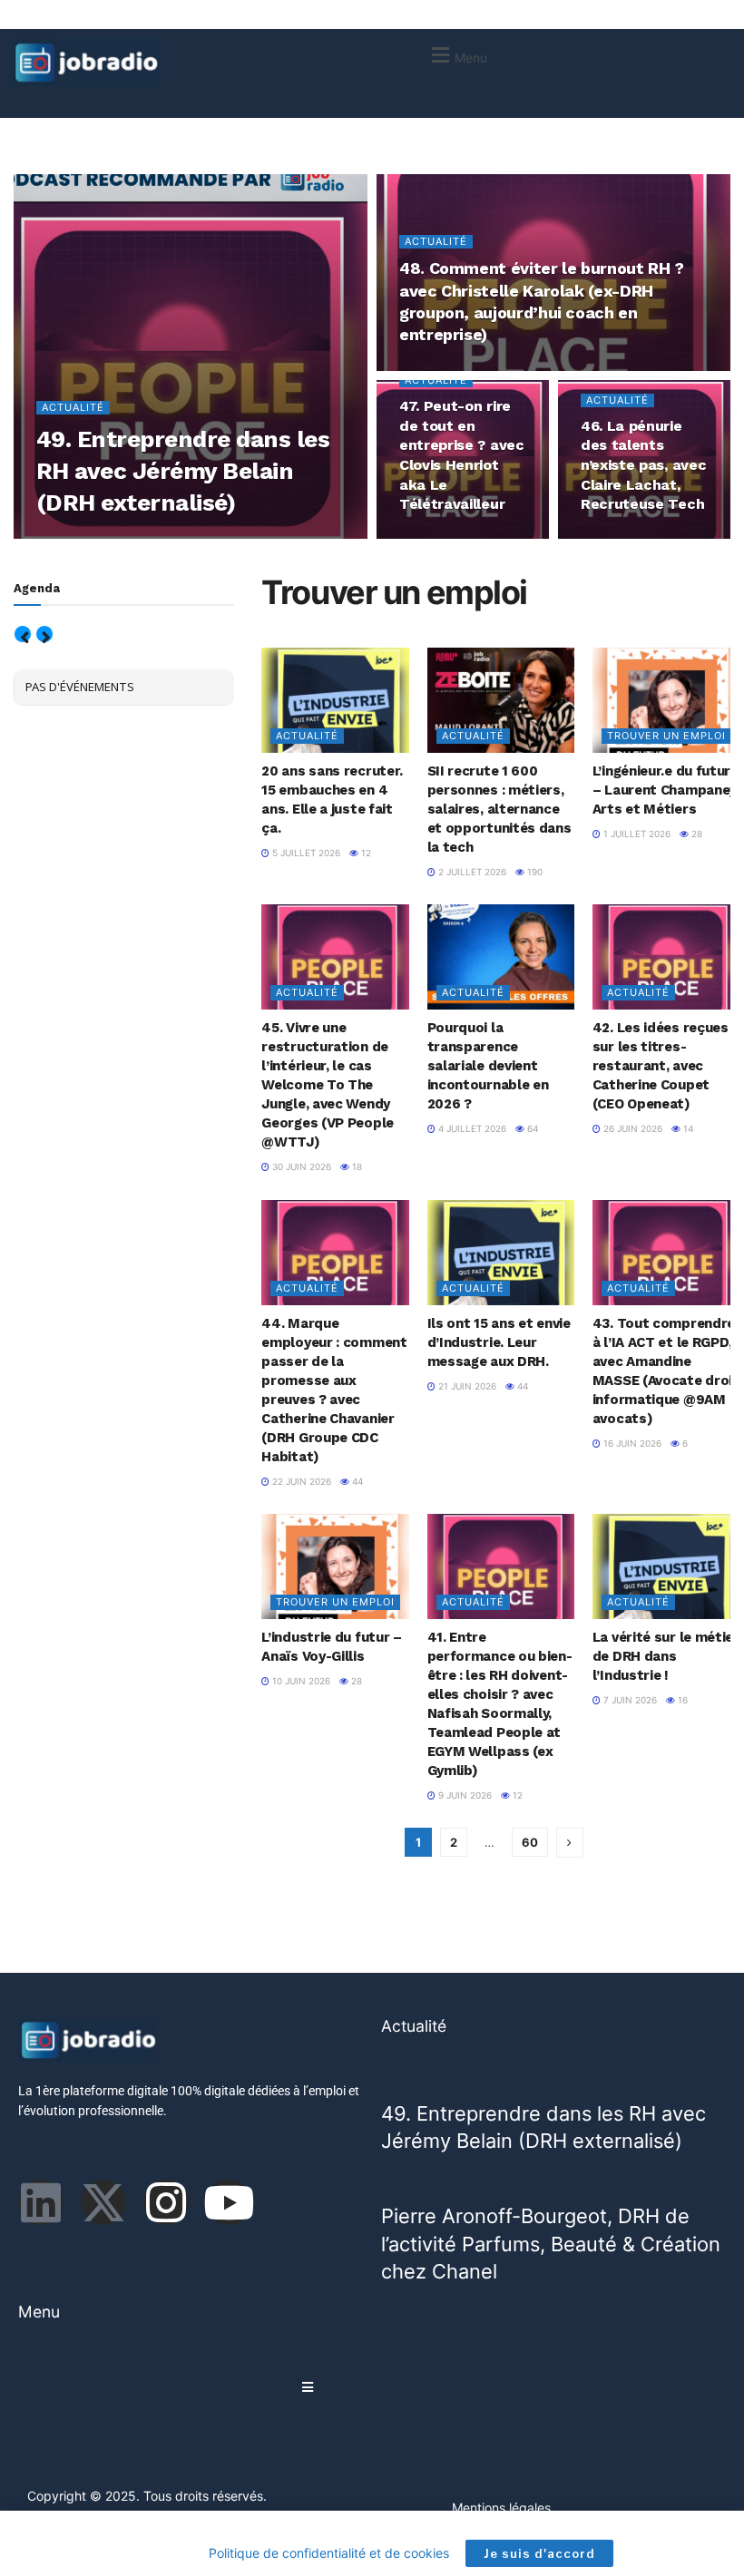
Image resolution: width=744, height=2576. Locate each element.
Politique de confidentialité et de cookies (329, 2553)
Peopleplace (88, 538)
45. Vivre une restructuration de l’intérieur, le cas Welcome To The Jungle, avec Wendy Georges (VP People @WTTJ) (328, 1085)
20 (508, 538)
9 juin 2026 (464, 1795)
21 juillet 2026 (445, 369)
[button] (457, 55)
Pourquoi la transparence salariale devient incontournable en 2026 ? (488, 1066)
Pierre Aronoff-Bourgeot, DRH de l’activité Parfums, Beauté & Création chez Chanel (551, 2244)
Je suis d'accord (539, 2553)
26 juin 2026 (631, 1128)
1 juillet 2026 (636, 834)
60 (530, 1842)
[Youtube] (229, 2202)
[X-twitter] (103, 2202)
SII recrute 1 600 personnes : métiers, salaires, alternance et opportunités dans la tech (499, 809)
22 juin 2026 (300, 1481)
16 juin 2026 (631, 1443)
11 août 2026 (169, 538)
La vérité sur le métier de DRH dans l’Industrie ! (666, 1656)
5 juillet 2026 (305, 853)
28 (695, 834)
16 (681, 1700)
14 (684, 538)
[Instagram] (166, 2202)
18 (356, 1166)
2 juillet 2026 (471, 872)
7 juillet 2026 (624, 538)
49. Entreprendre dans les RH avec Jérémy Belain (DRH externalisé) (183, 471)
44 (356, 1481)
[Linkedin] (41, 2202)
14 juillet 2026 (445, 538)
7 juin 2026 (629, 1700)
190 (534, 872)
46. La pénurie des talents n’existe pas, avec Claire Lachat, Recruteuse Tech (643, 465)
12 (365, 853)
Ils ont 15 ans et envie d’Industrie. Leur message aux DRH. (499, 1342)
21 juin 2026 (466, 1386)
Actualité (73, 407)
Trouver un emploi (666, 736)
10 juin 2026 (300, 1681)
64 (531, 1128)
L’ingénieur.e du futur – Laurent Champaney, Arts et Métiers (666, 790)
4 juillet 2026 (471, 1128)
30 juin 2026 (300, 1166)
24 (508, 369)
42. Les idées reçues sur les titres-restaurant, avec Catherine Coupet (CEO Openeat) (661, 1066)
